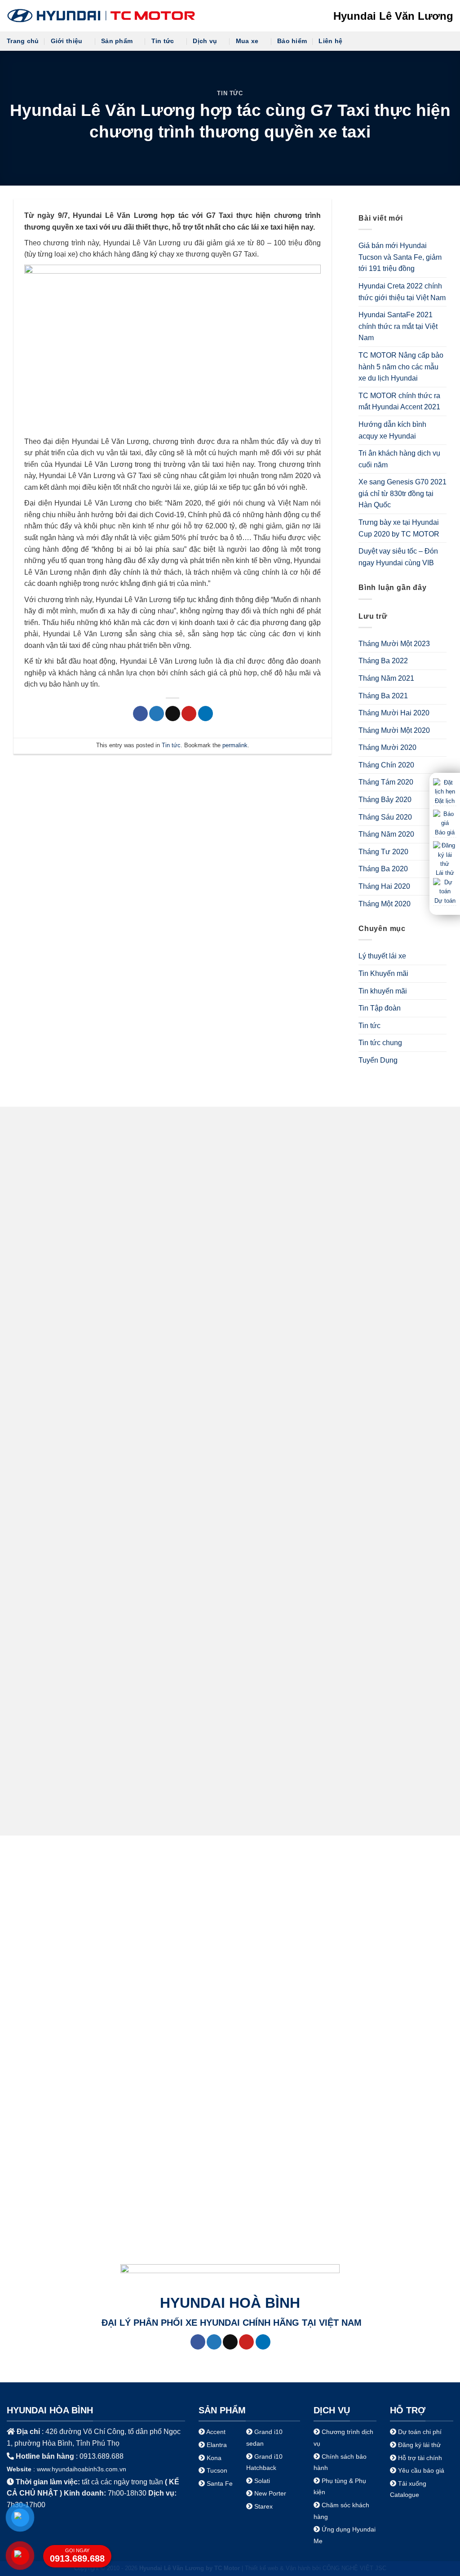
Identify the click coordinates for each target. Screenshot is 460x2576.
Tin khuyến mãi (383, 991)
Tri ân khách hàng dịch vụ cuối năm (399, 459)
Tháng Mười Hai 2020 (394, 713)
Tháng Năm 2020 (386, 834)
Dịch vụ (205, 41)
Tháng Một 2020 (385, 904)
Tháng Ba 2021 (383, 696)
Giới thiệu (67, 41)
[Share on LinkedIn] (206, 714)
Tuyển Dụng (378, 1060)
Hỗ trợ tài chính (420, 2458)
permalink (235, 745)
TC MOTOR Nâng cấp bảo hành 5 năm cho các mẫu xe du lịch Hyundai (401, 367)
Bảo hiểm (292, 41)
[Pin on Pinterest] (189, 714)
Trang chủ (23, 41)
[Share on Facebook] (140, 714)
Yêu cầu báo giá (421, 2470)
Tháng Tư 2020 (383, 852)
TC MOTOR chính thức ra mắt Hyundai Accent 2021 (399, 401)
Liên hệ (330, 41)
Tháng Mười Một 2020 (394, 730)
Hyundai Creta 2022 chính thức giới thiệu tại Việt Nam (402, 292)
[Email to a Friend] (173, 714)
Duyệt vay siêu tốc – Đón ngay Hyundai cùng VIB (398, 557)
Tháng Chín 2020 (386, 765)
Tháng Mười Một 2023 (394, 644)
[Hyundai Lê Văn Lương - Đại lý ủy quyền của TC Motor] (101, 16)
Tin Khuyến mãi (383, 973)
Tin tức (163, 41)
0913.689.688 (77, 2556)
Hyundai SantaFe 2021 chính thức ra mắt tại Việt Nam (398, 326)
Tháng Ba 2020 (383, 869)
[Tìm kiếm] (449, 41)
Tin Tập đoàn (380, 1008)
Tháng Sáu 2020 (385, 817)
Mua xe (247, 41)
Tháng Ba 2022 (383, 661)
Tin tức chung (380, 1043)
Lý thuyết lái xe (382, 956)
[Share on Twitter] (157, 714)
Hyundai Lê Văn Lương (393, 16)
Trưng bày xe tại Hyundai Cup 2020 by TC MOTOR (399, 528)
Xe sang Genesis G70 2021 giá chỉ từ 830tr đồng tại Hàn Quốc (402, 493)
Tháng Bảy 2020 (385, 800)
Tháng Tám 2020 (386, 782)
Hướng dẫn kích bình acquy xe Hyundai (392, 430)
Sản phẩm (117, 41)
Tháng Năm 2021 (386, 678)
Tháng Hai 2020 (384, 886)
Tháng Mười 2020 (387, 747)
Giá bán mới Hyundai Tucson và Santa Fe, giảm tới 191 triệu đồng (400, 257)
